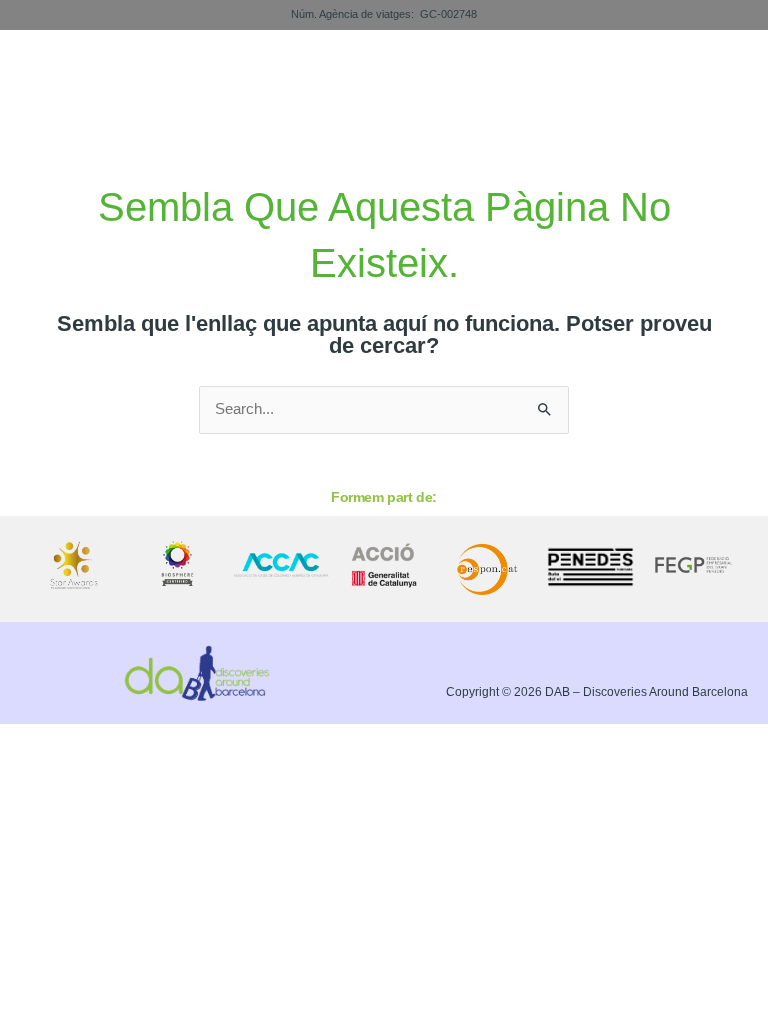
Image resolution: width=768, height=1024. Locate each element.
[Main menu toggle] (725, 83)
